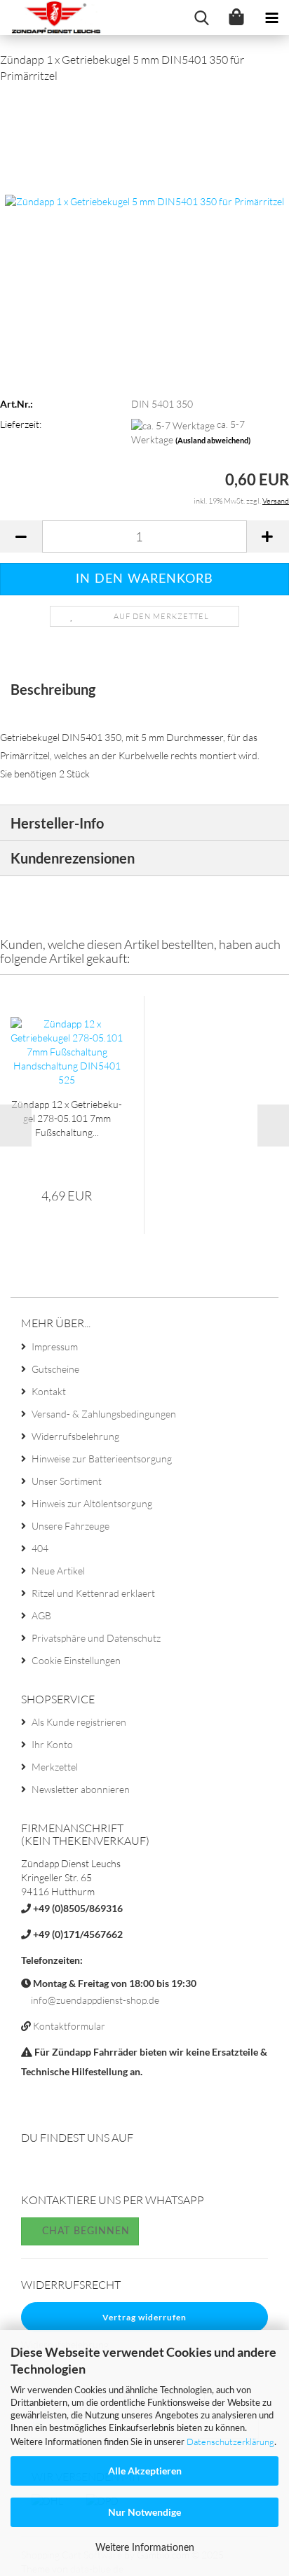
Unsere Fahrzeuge (70, 1526)
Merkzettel (55, 1767)
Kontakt (49, 1391)
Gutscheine (55, 1369)
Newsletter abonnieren (81, 1789)
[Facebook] (33, 2170)
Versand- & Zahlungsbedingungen (104, 1414)
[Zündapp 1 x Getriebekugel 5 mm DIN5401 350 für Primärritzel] (144, 201)
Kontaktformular (69, 2026)
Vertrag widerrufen (144, 2317)
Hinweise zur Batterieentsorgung (102, 1459)
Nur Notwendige (144, 2512)
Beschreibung (53, 689)
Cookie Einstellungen (76, 1660)
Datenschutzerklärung (230, 2442)
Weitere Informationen (145, 2548)
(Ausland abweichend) (213, 440)
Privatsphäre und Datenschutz (96, 1638)
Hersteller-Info (57, 823)
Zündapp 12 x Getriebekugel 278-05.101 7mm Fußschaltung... (67, 1118)
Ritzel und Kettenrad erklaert (93, 1593)
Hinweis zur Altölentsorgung (92, 1503)
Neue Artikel (58, 1571)
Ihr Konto (52, 1744)
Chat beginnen (84, 2231)
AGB (41, 1615)
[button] (21, 536)
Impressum (55, 1346)
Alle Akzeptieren (145, 2471)
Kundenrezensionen (73, 858)
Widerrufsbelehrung (75, 1436)
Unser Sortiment (67, 1481)
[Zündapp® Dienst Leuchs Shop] (52, 18)
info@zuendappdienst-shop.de (95, 2000)
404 (40, 1548)
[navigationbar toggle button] (271, 18)
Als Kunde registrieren (79, 1722)
